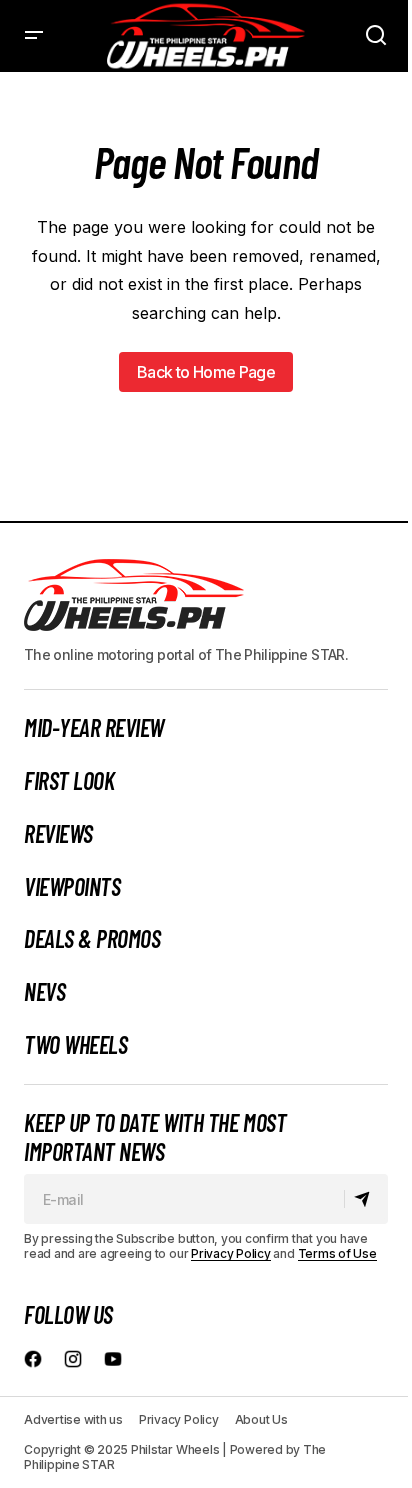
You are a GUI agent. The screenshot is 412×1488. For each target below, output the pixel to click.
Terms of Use (337, 1253)
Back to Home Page (206, 372)
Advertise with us (73, 1419)
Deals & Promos (92, 939)
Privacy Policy (231, 1253)
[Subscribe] (365, 1200)
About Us (261, 1419)
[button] (34, 36)
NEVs (44, 992)
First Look (69, 781)
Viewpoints (72, 887)
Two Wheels (75, 1045)
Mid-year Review (94, 728)
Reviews (58, 834)
